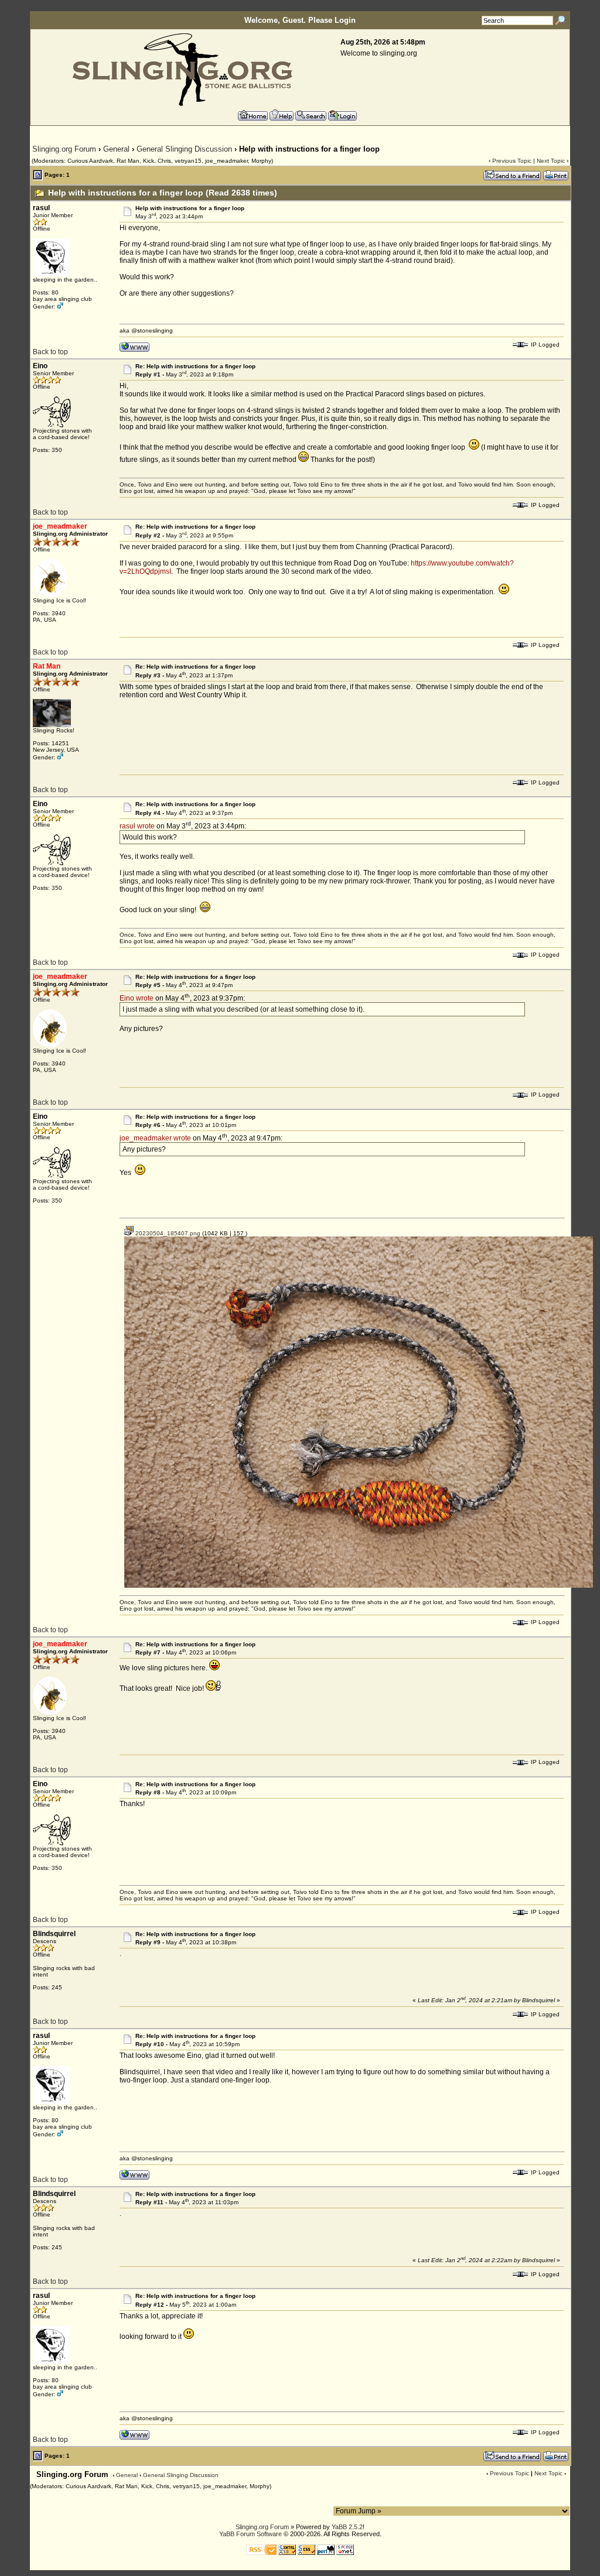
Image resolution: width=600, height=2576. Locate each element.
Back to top (50, 352)
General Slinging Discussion (184, 149)
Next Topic (551, 161)
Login (345, 20)
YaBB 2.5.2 (347, 2527)
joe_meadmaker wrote (155, 1138)
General (116, 149)
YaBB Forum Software (250, 2534)
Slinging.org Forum (64, 149)
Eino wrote (137, 998)
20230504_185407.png (167, 1233)
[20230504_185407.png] (359, 1586)
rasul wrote (137, 826)
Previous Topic (512, 161)
